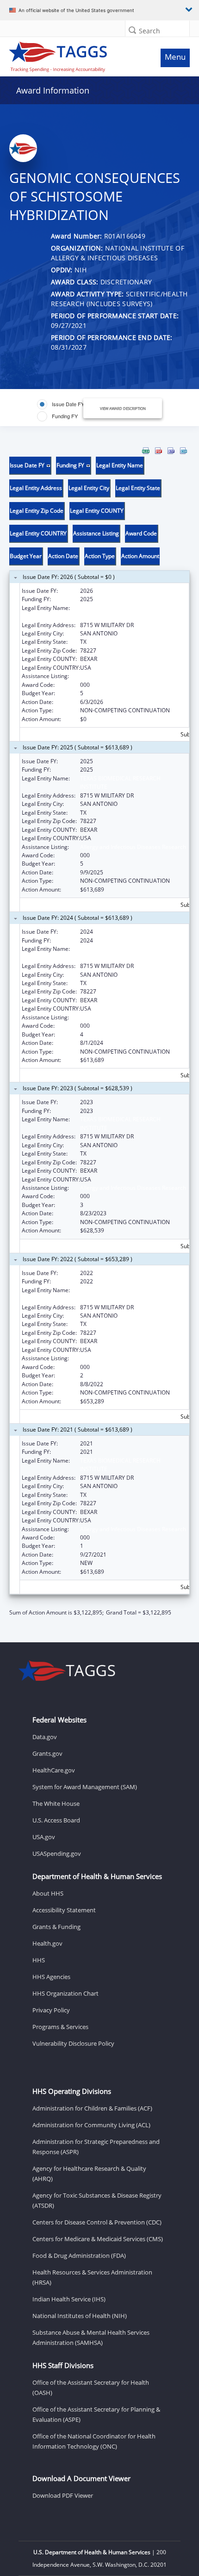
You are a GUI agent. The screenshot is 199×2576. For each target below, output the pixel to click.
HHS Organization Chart (65, 1993)
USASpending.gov (57, 1853)
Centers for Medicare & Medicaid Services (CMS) (98, 2239)
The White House (56, 1803)
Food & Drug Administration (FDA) (79, 2256)
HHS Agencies (51, 1977)
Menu (175, 57)
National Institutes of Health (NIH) (80, 2316)
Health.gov (47, 1943)
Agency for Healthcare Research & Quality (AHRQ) (89, 2174)
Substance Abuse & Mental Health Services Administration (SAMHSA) (91, 2337)
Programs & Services (60, 2027)
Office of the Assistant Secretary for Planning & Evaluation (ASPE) (96, 2414)
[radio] (61, 404)
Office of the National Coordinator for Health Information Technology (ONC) (94, 2441)
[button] (132, 30)
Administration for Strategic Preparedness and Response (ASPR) (96, 2147)
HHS (39, 1960)
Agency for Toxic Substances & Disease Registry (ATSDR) (97, 2200)
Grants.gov (47, 1753)
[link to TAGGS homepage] (75, 55)
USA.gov (44, 1837)
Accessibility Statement (64, 1910)
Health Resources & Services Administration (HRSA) (92, 2277)
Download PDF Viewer (63, 2495)
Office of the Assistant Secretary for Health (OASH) (91, 2388)
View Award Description (123, 408)
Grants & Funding (56, 1927)
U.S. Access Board (56, 1820)
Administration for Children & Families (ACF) (92, 2108)
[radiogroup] (65, 410)
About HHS (48, 1893)
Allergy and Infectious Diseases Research (133, 676)
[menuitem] (146, 451)
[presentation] (99, 1032)
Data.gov (45, 1737)
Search (149, 31)
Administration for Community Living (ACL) (91, 2125)
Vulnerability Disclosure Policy (73, 2043)
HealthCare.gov (54, 1770)
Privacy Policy (51, 2010)
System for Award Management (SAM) (85, 1787)
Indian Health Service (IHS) (69, 2299)
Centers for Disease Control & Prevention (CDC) (97, 2222)
